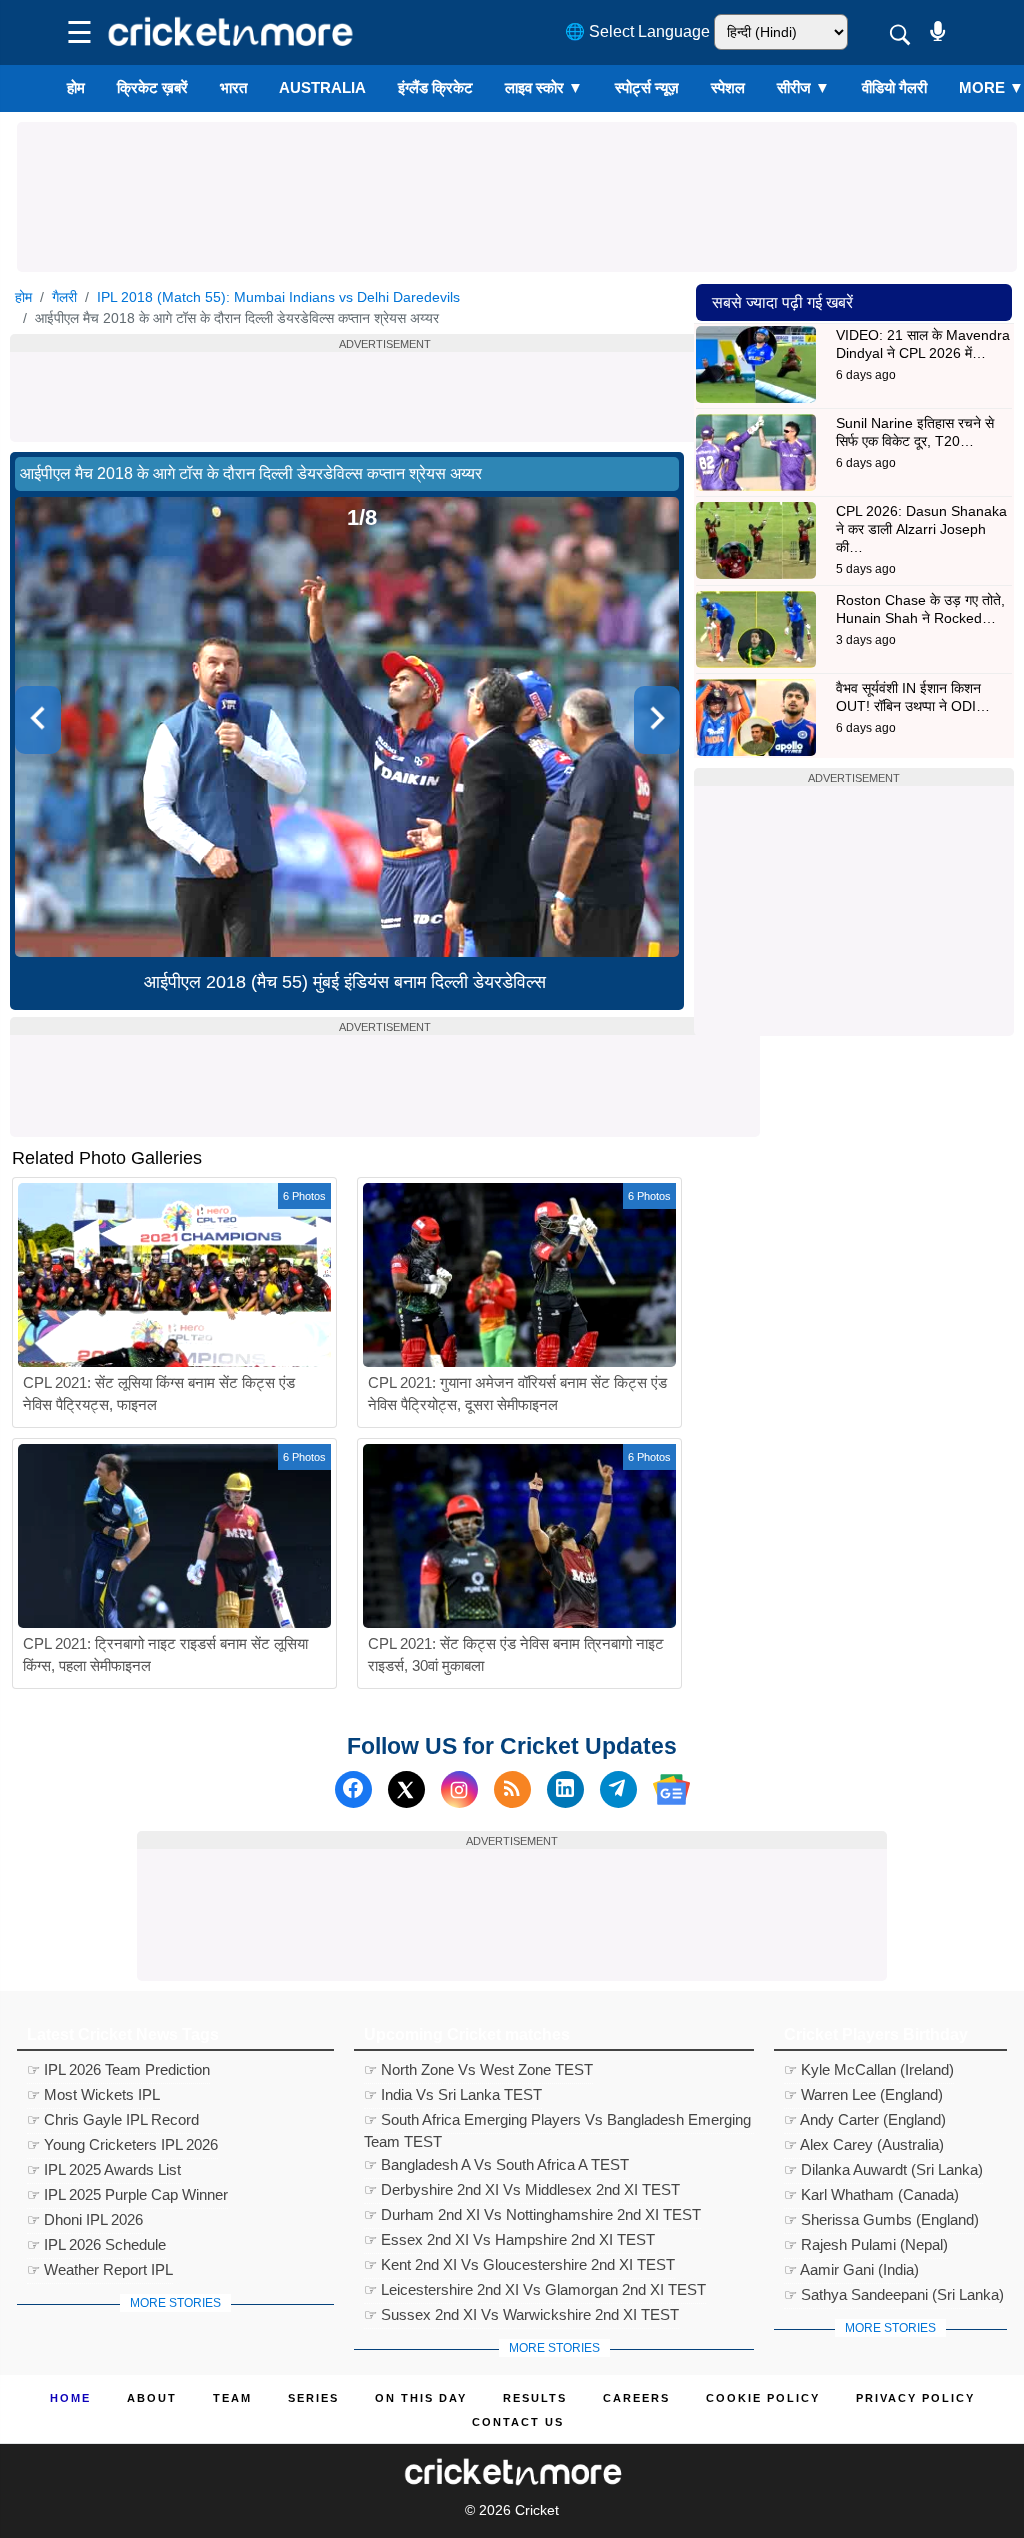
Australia (322, 87)
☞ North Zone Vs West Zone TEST (478, 2069)
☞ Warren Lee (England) (863, 2094)
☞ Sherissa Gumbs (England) (881, 2219)
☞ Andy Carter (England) (865, 2119)
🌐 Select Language (637, 31)
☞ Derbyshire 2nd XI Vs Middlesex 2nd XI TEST (522, 2189)
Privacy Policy (915, 2398)
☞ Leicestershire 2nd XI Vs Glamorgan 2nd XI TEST (535, 2289)
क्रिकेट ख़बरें (152, 87)
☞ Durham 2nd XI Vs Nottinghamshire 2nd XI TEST (532, 2214)
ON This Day (421, 2398)
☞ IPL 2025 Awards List (104, 2169)
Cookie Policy (763, 2398)
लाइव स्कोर (544, 87)
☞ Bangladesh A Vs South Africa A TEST (496, 2164)
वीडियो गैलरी (894, 87)
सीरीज (803, 87)
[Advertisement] (517, 167)
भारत (233, 87)
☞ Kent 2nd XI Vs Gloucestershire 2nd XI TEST (519, 2264)
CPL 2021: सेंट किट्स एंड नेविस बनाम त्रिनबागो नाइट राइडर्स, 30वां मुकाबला (516, 1655)
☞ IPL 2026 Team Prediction (118, 2069)
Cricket (537, 2510)
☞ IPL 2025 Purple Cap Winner (127, 2194)
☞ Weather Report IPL (100, 2269)
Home (70, 2398)
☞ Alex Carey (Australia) (864, 2144)
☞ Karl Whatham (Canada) (871, 2194)
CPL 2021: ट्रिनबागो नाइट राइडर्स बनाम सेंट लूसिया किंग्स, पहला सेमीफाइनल (165, 1655)
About (152, 2398)
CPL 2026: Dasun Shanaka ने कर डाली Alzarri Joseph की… (921, 529)
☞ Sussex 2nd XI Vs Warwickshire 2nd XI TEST (521, 2314)
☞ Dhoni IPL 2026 (85, 2219)
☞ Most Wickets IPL (93, 2094)
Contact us (518, 2422)
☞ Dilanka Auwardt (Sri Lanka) (883, 2169)
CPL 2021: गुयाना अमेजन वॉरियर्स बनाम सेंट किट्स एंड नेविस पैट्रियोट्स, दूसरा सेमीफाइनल (517, 1394)
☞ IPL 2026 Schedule (96, 2244)
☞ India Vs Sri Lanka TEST (453, 2094)
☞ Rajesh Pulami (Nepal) (866, 2244)
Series (313, 2398)
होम (76, 87)
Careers (636, 2398)
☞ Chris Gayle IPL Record (113, 2119)
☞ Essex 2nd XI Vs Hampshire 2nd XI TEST (509, 2239)
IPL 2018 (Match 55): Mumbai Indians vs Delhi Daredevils (278, 297)
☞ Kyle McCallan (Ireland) (869, 2069)
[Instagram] (459, 1789)
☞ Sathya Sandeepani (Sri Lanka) (894, 2294)
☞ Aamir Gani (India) (851, 2269)
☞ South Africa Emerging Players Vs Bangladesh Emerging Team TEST (557, 2122)
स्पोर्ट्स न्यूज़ (647, 87)
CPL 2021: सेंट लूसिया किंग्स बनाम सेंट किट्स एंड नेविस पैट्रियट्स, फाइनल (159, 1394)
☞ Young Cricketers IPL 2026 (122, 2144)
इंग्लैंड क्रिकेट (435, 87)
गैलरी (64, 297)
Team (232, 2398)
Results (535, 2398)
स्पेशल (728, 87)
